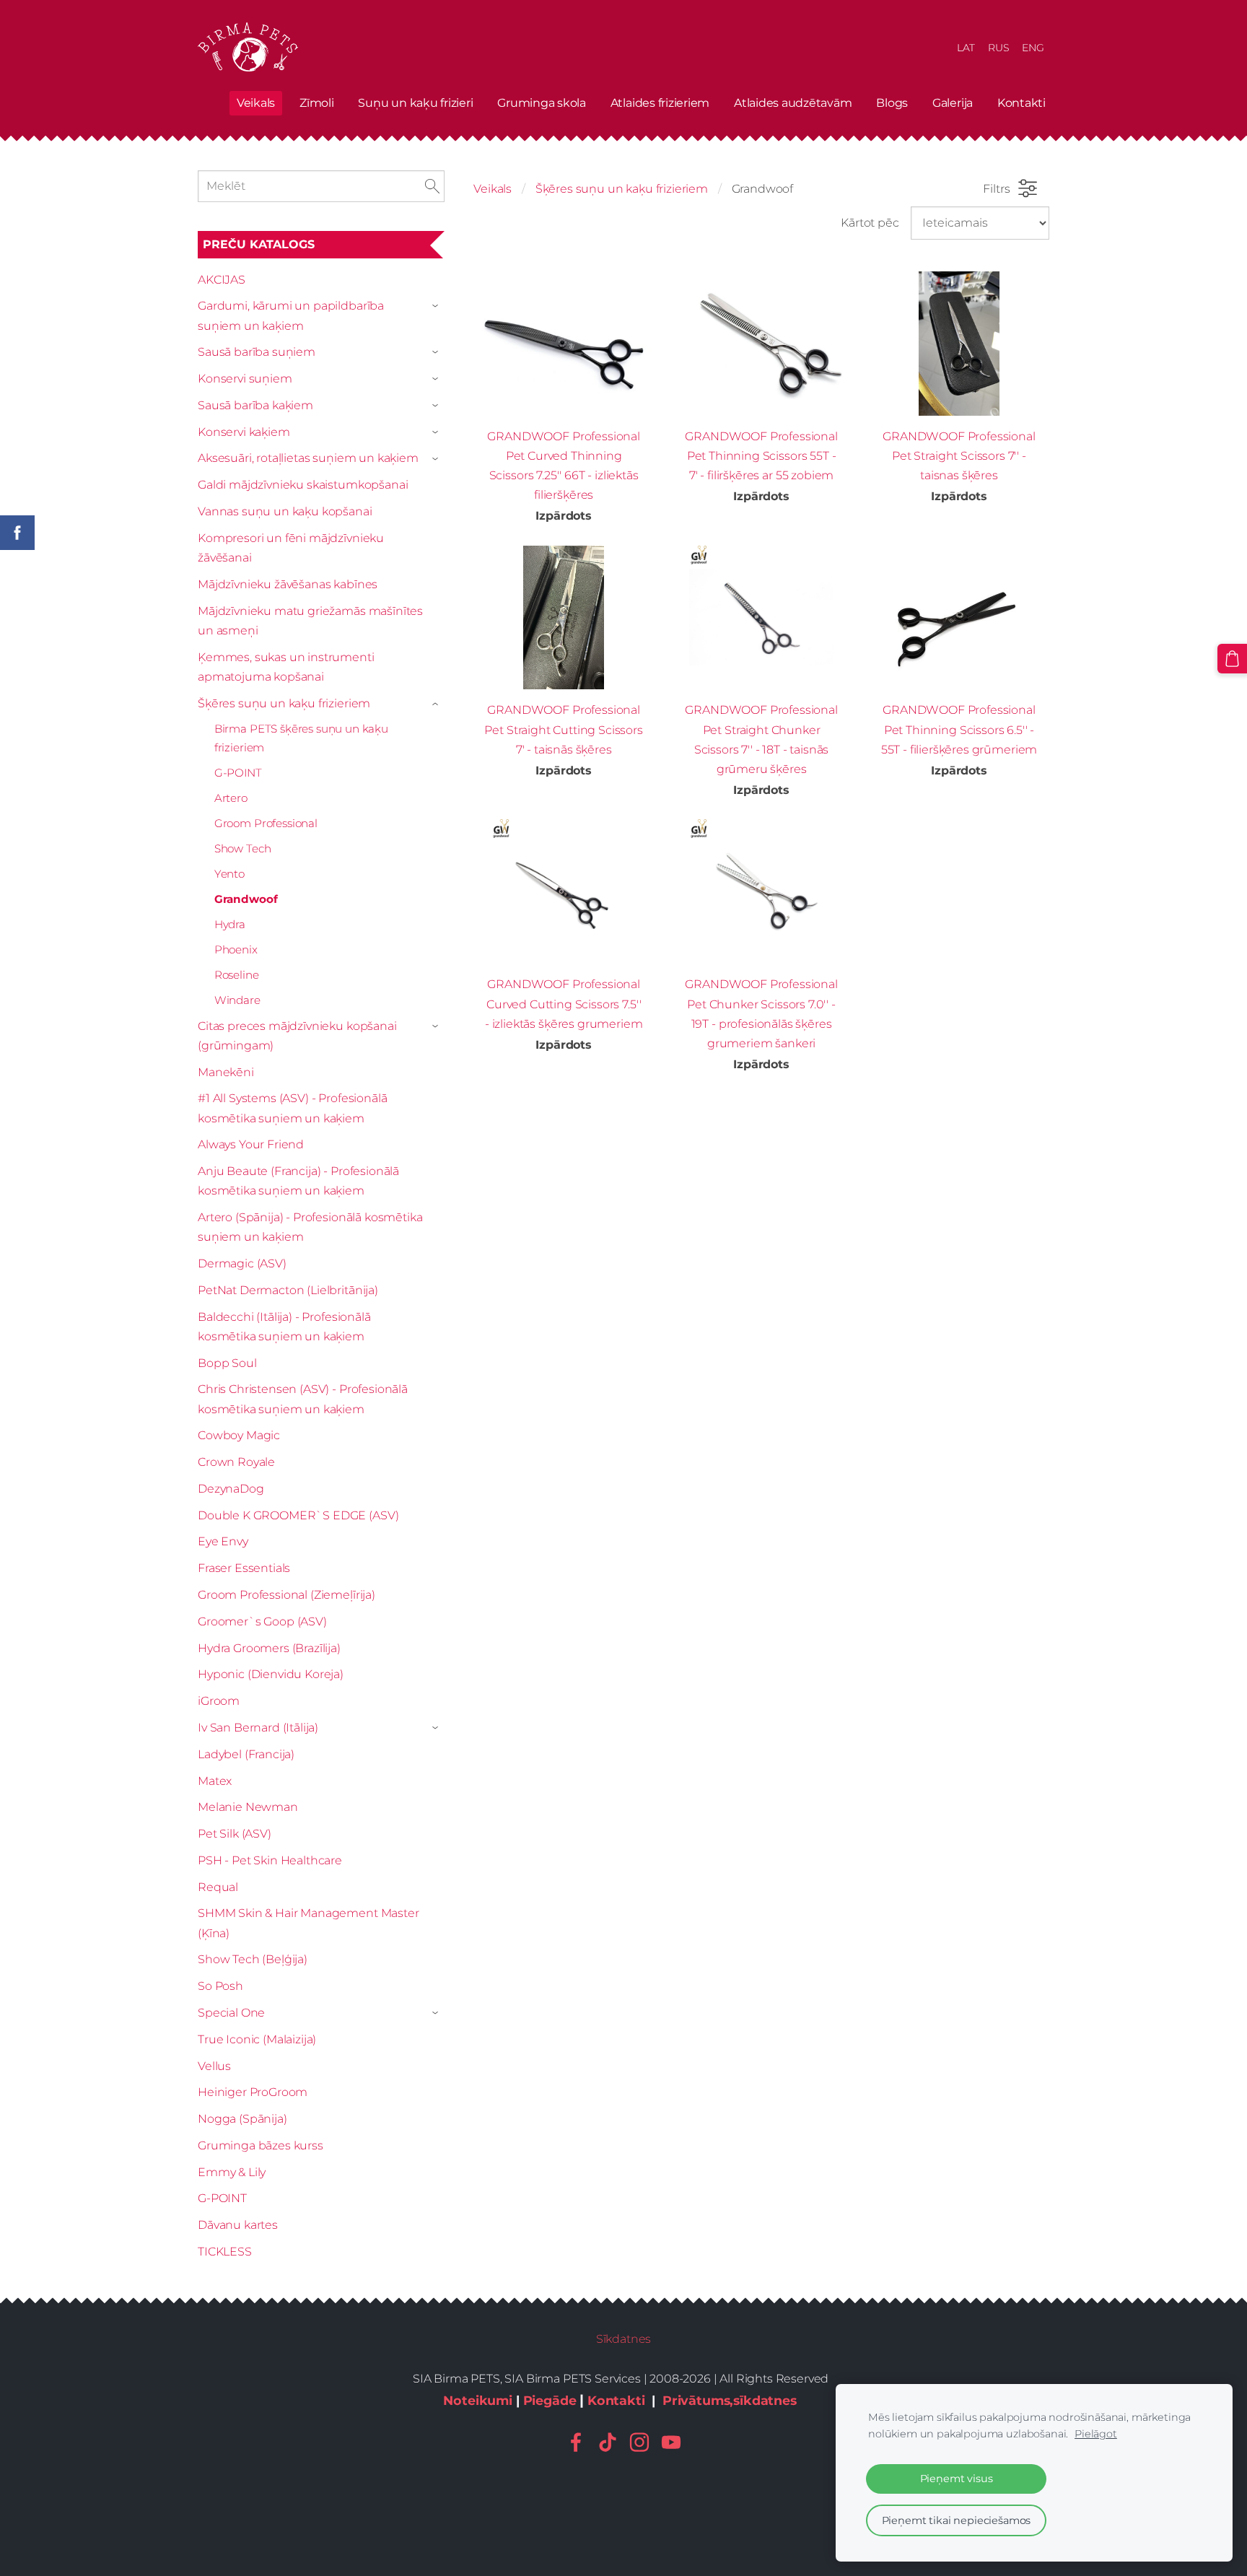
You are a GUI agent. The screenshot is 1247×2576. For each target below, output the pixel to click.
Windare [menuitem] (237, 1000)
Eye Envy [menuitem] (223, 1541)
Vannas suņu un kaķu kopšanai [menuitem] (285, 511)
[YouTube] (671, 2442)
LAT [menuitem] (966, 48)
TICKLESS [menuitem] (225, 2252)
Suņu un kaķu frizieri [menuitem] (415, 103)
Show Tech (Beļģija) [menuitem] (253, 1959)
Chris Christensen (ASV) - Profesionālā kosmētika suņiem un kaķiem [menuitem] (303, 1399)
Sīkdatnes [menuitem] (624, 2339)
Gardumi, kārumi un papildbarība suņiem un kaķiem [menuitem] (291, 315)
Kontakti (616, 2400)
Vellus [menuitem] (214, 2066)
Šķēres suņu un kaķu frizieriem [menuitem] (284, 703)
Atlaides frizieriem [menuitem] (660, 103)
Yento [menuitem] (229, 874)
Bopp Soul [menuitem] (227, 1363)
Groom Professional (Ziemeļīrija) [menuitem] (286, 1595)
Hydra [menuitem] (230, 924)
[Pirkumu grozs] (1232, 659)
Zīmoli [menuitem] (317, 103)
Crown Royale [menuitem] (236, 1462)
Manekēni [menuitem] (226, 1072)
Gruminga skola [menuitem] (542, 103)
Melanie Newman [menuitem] (248, 1807)
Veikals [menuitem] (256, 103)
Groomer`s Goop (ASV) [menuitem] (262, 1621)
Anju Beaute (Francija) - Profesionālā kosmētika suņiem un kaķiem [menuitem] (298, 1181)
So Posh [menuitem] (220, 1986)
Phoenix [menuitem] (236, 949)
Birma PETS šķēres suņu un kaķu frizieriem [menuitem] (301, 738)
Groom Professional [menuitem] (266, 823)
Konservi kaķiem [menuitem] (244, 432)
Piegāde (550, 2400)
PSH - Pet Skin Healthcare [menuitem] (270, 1860)
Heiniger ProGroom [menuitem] (253, 2092)
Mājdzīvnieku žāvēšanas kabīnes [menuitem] (288, 584)
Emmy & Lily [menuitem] (232, 2172)
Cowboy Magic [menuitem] (239, 1435)
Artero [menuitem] (231, 798)
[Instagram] (639, 2442)
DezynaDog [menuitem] (231, 1489)
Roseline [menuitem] (237, 975)
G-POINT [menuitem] (238, 773)
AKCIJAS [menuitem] (222, 280)
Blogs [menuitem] (892, 103)
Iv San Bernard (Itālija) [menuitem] (258, 1728)
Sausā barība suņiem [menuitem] (257, 352)
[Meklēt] (432, 186)
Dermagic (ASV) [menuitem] (242, 1263)
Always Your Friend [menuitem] (251, 1144)
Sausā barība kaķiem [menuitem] (255, 405)
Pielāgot (1096, 2434)
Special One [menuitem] (231, 2013)
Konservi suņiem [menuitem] (245, 379)
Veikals (493, 189)
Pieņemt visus (957, 2479)
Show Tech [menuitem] (243, 848)
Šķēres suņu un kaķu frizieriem (622, 189)
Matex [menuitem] (215, 1781)
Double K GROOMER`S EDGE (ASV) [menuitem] (298, 1515)
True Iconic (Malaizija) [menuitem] (257, 2039)
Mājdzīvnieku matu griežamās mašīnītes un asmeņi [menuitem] (310, 621)
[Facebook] (576, 2442)
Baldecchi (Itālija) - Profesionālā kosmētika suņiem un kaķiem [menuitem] (284, 1327)
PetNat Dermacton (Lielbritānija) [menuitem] (288, 1290)
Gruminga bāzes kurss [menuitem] (261, 2145)
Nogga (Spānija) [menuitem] (242, 2119)
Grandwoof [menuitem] (246, 899)
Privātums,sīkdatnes (730, 2400)
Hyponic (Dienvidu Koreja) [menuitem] (271, 1674)
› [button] (437, 307)
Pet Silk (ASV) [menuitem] (235, 1834)
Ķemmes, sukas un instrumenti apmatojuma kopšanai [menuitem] (286, 667)
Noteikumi (478, 2400)
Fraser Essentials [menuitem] (244, 1568)
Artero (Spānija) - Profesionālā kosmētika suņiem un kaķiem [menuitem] (310, 1227)
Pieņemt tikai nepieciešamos (957, 2520)
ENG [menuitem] (1033, 48)
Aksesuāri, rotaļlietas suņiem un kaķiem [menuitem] (308, 458)
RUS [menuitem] (999, 48)
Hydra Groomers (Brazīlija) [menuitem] (269, 1648)
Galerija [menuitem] (953, 103)
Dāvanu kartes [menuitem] (238, 2225)
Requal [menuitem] (218, 1887)
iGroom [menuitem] (219, 1701)
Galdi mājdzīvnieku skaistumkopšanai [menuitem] (303, 485)
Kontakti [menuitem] (1021, 103)
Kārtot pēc (870, 223)
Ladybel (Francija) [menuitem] (246, 1754)
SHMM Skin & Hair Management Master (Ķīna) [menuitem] (309, 1923)
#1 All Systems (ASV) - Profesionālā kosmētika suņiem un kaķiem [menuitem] (292, 1108)
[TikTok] (608, 2442)
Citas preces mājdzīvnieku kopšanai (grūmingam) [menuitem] (297, 1036)
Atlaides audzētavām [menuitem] (793, 103)
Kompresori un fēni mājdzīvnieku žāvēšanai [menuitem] (291, 548)
